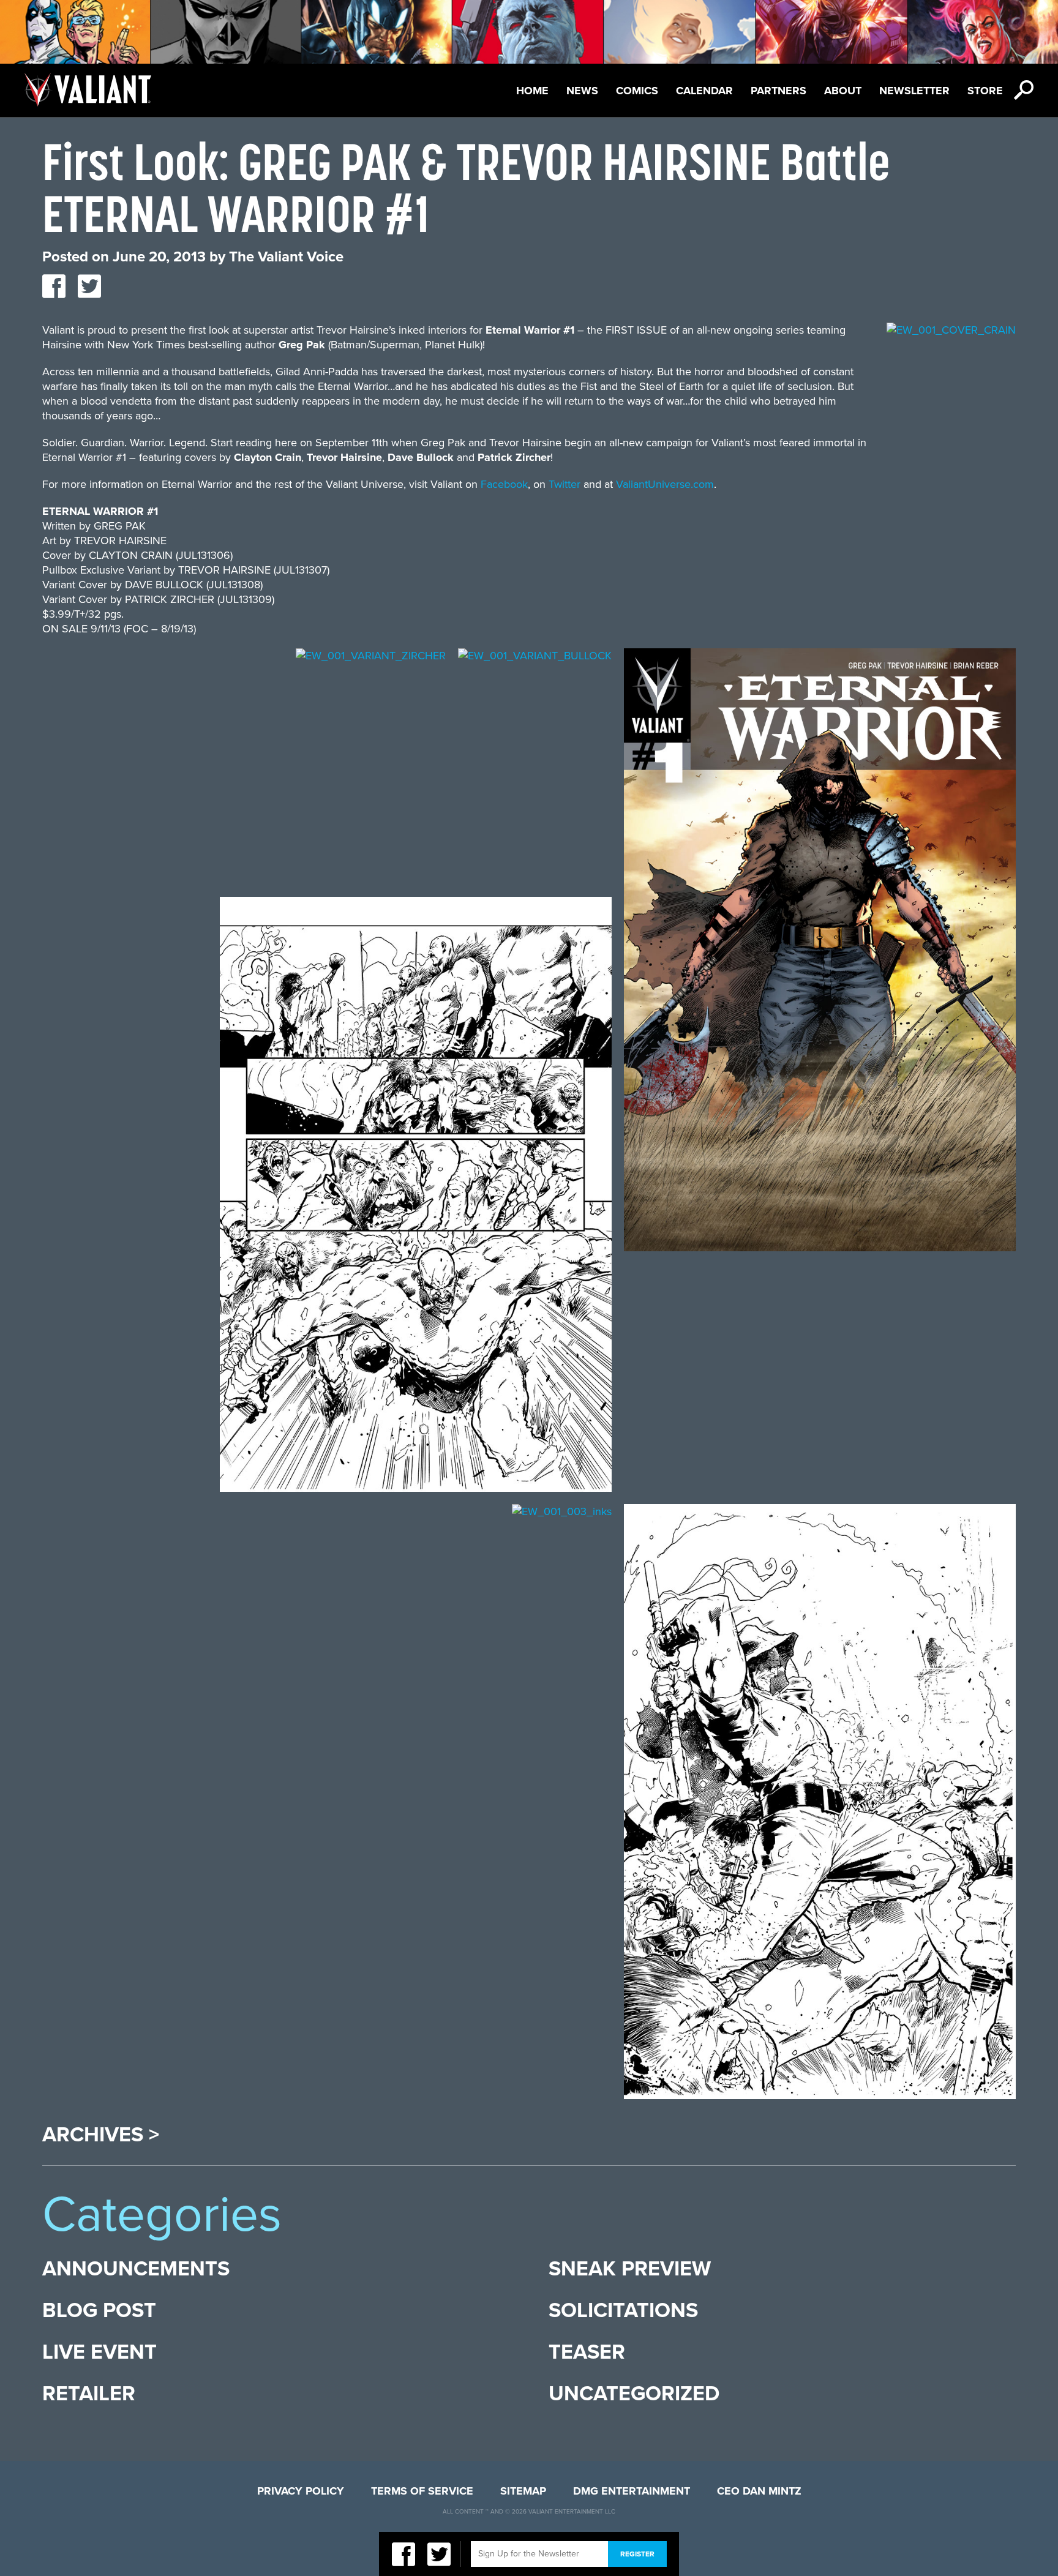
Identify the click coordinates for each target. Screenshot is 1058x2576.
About (843, 91)
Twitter (565, 484)
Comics (637, 91)
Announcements (136, 2269)
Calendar (704, 91)
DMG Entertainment (632, 2491)
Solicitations (623, 2311)
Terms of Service (422, 2491)
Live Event (99, 2352)
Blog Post (99, 2311)
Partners (778, 91)
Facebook (504, 484)
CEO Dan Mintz (759, 2491)
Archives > (101, 2135)
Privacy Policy (301, 2491)
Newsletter (914, 91)
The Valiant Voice (286, 257)
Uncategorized (634, 2394)
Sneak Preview (630, 2269)
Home (532, 91)
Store (985, 91)
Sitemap (523, 2491)
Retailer (89, 2394)
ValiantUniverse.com (665, 484)
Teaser (587, 2352)
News (582, 91)
